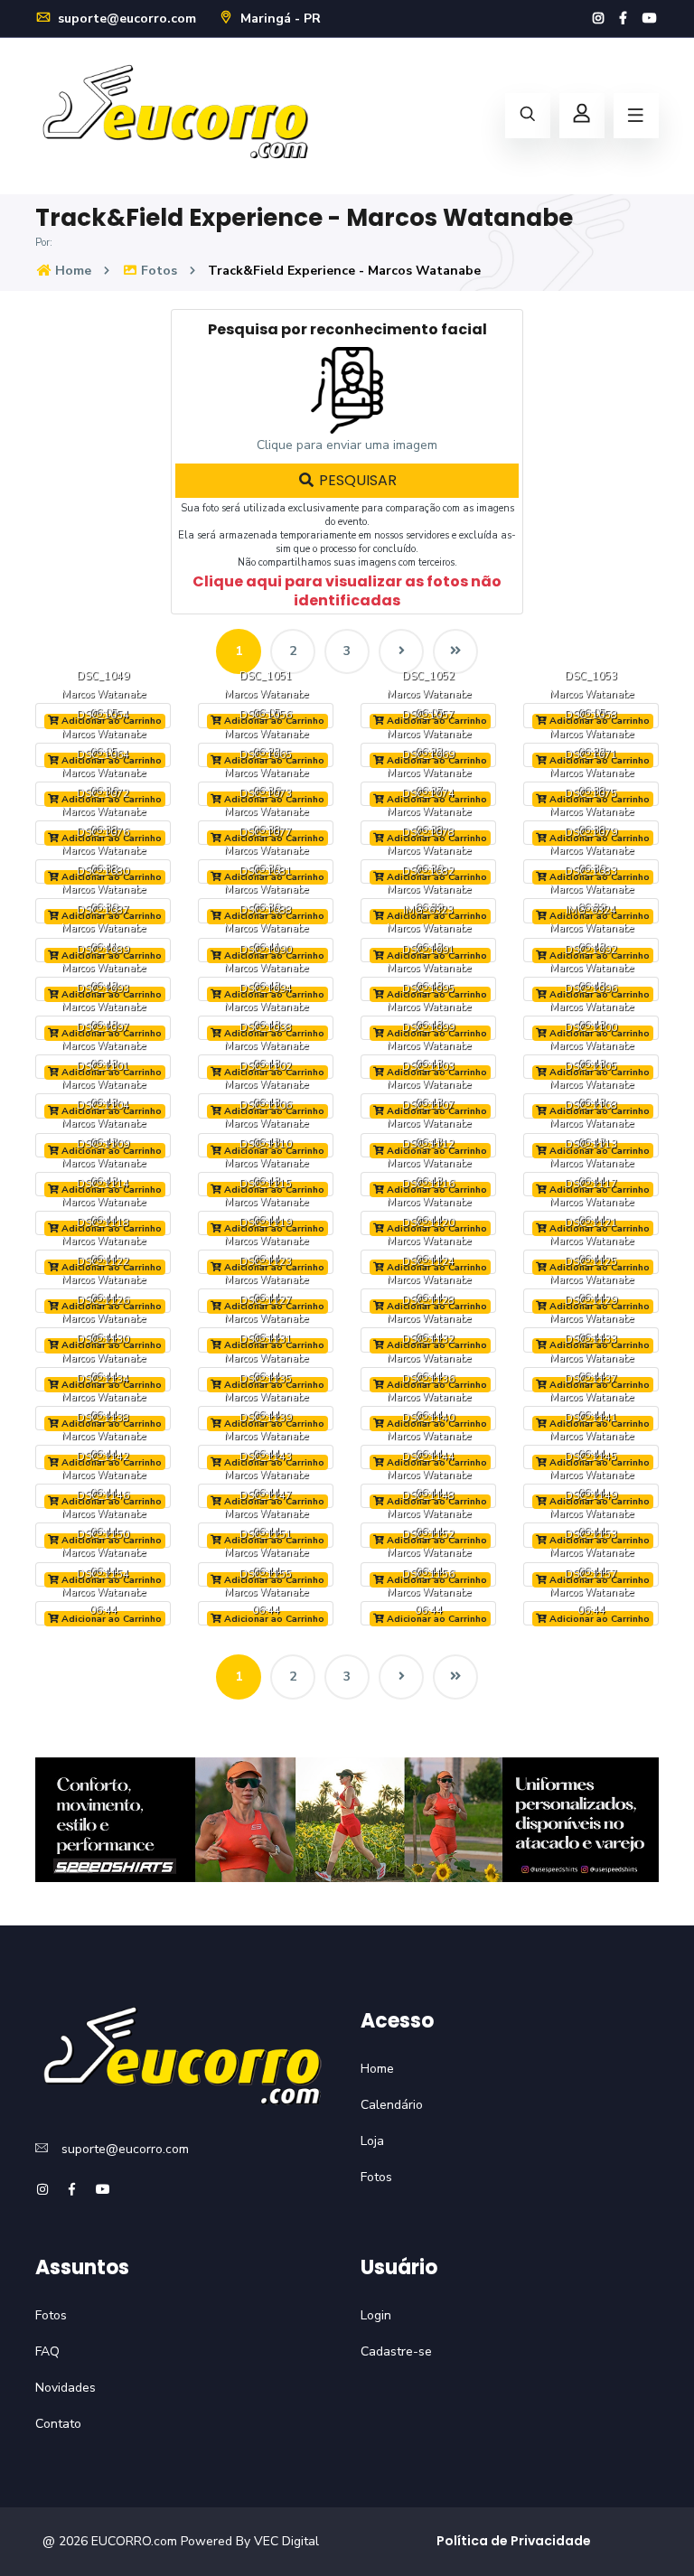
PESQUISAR (356, 480)
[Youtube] (650, 19)
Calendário (392, 2105)
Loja (372, 2141)
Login (376, 2315)
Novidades (66, 2388)
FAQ (47, 2351)
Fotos (157, 271)
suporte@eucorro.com (125, 19)
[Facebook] (623, 19)
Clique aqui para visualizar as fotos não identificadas (347, 591)
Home (71, 271)
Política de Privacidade (514, 2541)
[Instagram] (598, 19)
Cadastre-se (396, 2351)
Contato (58, 2424)
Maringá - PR (279, 19)
